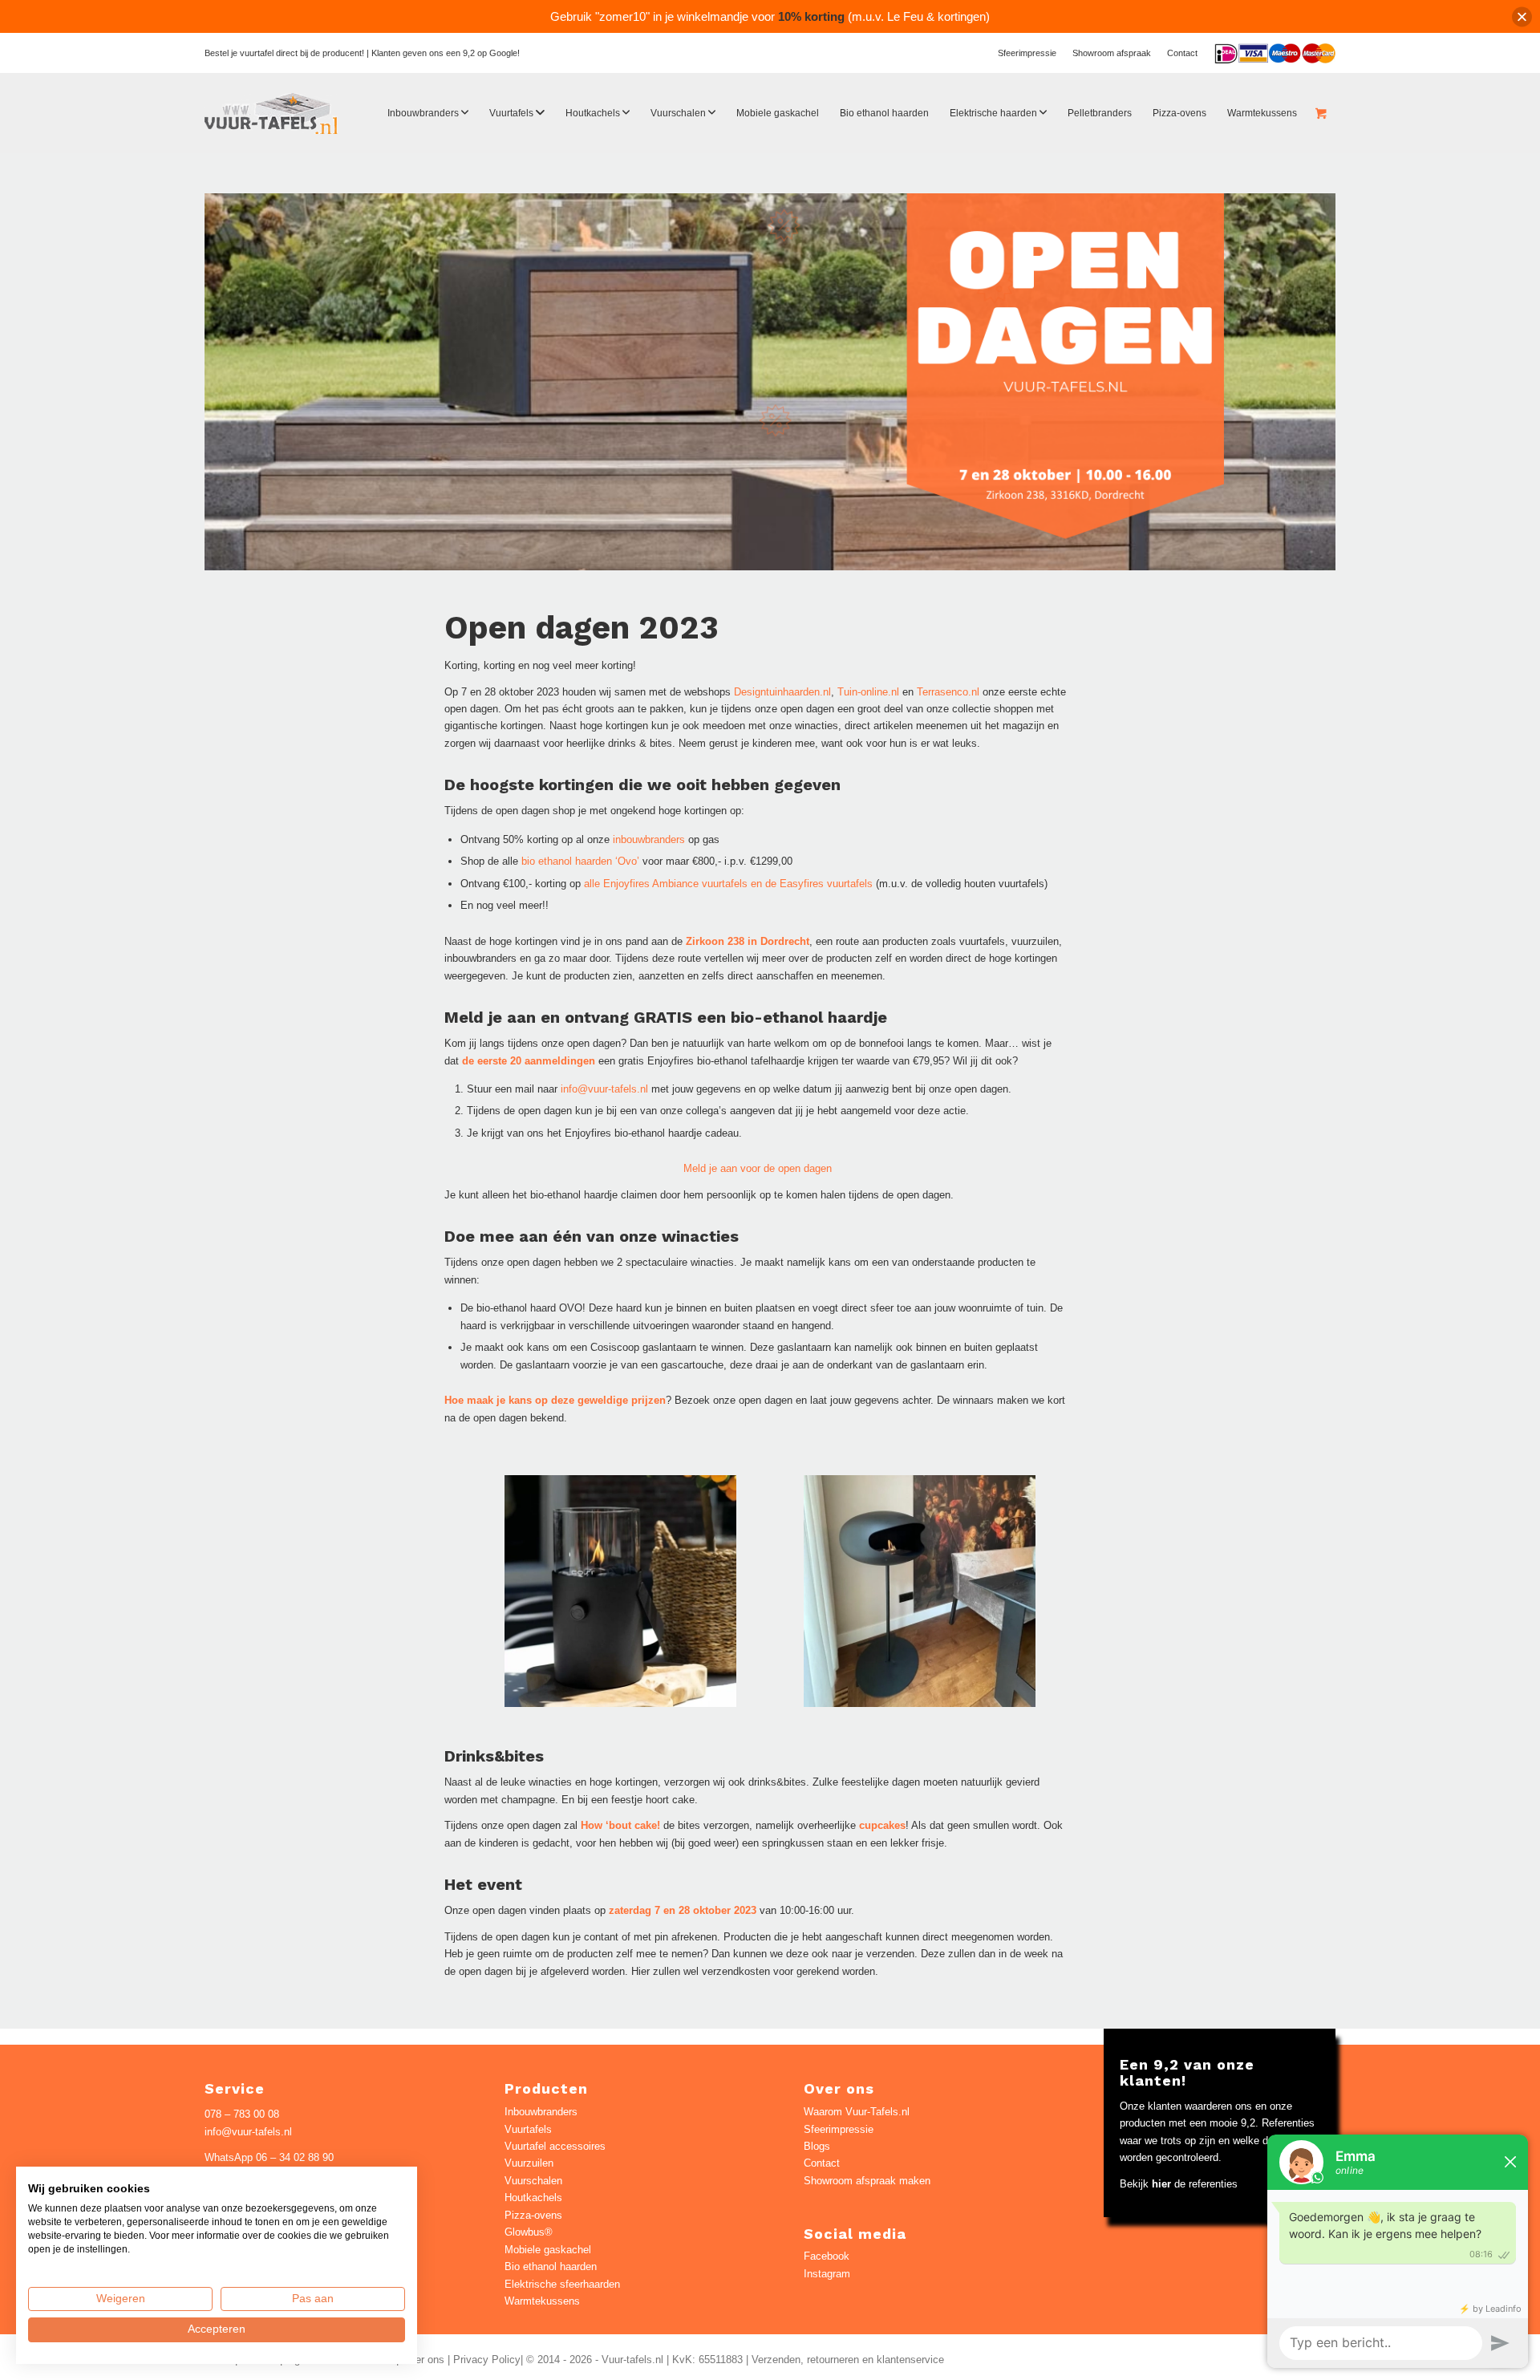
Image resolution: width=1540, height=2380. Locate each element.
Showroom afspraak (1112, 53)
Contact (1182, 53)
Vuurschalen (533, 2181)
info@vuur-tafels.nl (604, 1089)
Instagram (827, 2274)
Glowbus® (529, 2232)
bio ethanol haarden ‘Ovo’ (580, 861)
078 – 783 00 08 (242, 2114)
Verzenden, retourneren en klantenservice (848, 2360)
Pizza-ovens (533, 2215)
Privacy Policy (487, 2360)
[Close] (1522, 16)
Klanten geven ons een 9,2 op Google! (446, 53)
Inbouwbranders (541, 2112)
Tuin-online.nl (868, 692)
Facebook (827, 2256)
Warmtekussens (542, 2301)
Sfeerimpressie (1027, 53)
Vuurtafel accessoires (555, 2146)
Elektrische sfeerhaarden (562, 2284)
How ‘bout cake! (620, 1825)
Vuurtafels (528, 2129)
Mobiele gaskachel (548, 2250)
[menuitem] (1027, 53)
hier (1161, 2184)
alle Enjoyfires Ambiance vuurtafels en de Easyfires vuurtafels (728, 884)
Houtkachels (533, 2198)
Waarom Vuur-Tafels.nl (857, 2112)
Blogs (817, 2146)
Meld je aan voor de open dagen (758, 1168)
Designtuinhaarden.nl (782, 692)
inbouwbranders (649, 839)
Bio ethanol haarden (551, 2266)
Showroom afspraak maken (867, 2181)
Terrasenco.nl (948, 692)
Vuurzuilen (529, 2163)
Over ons (423, 2360)
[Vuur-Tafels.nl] (272, 113)
